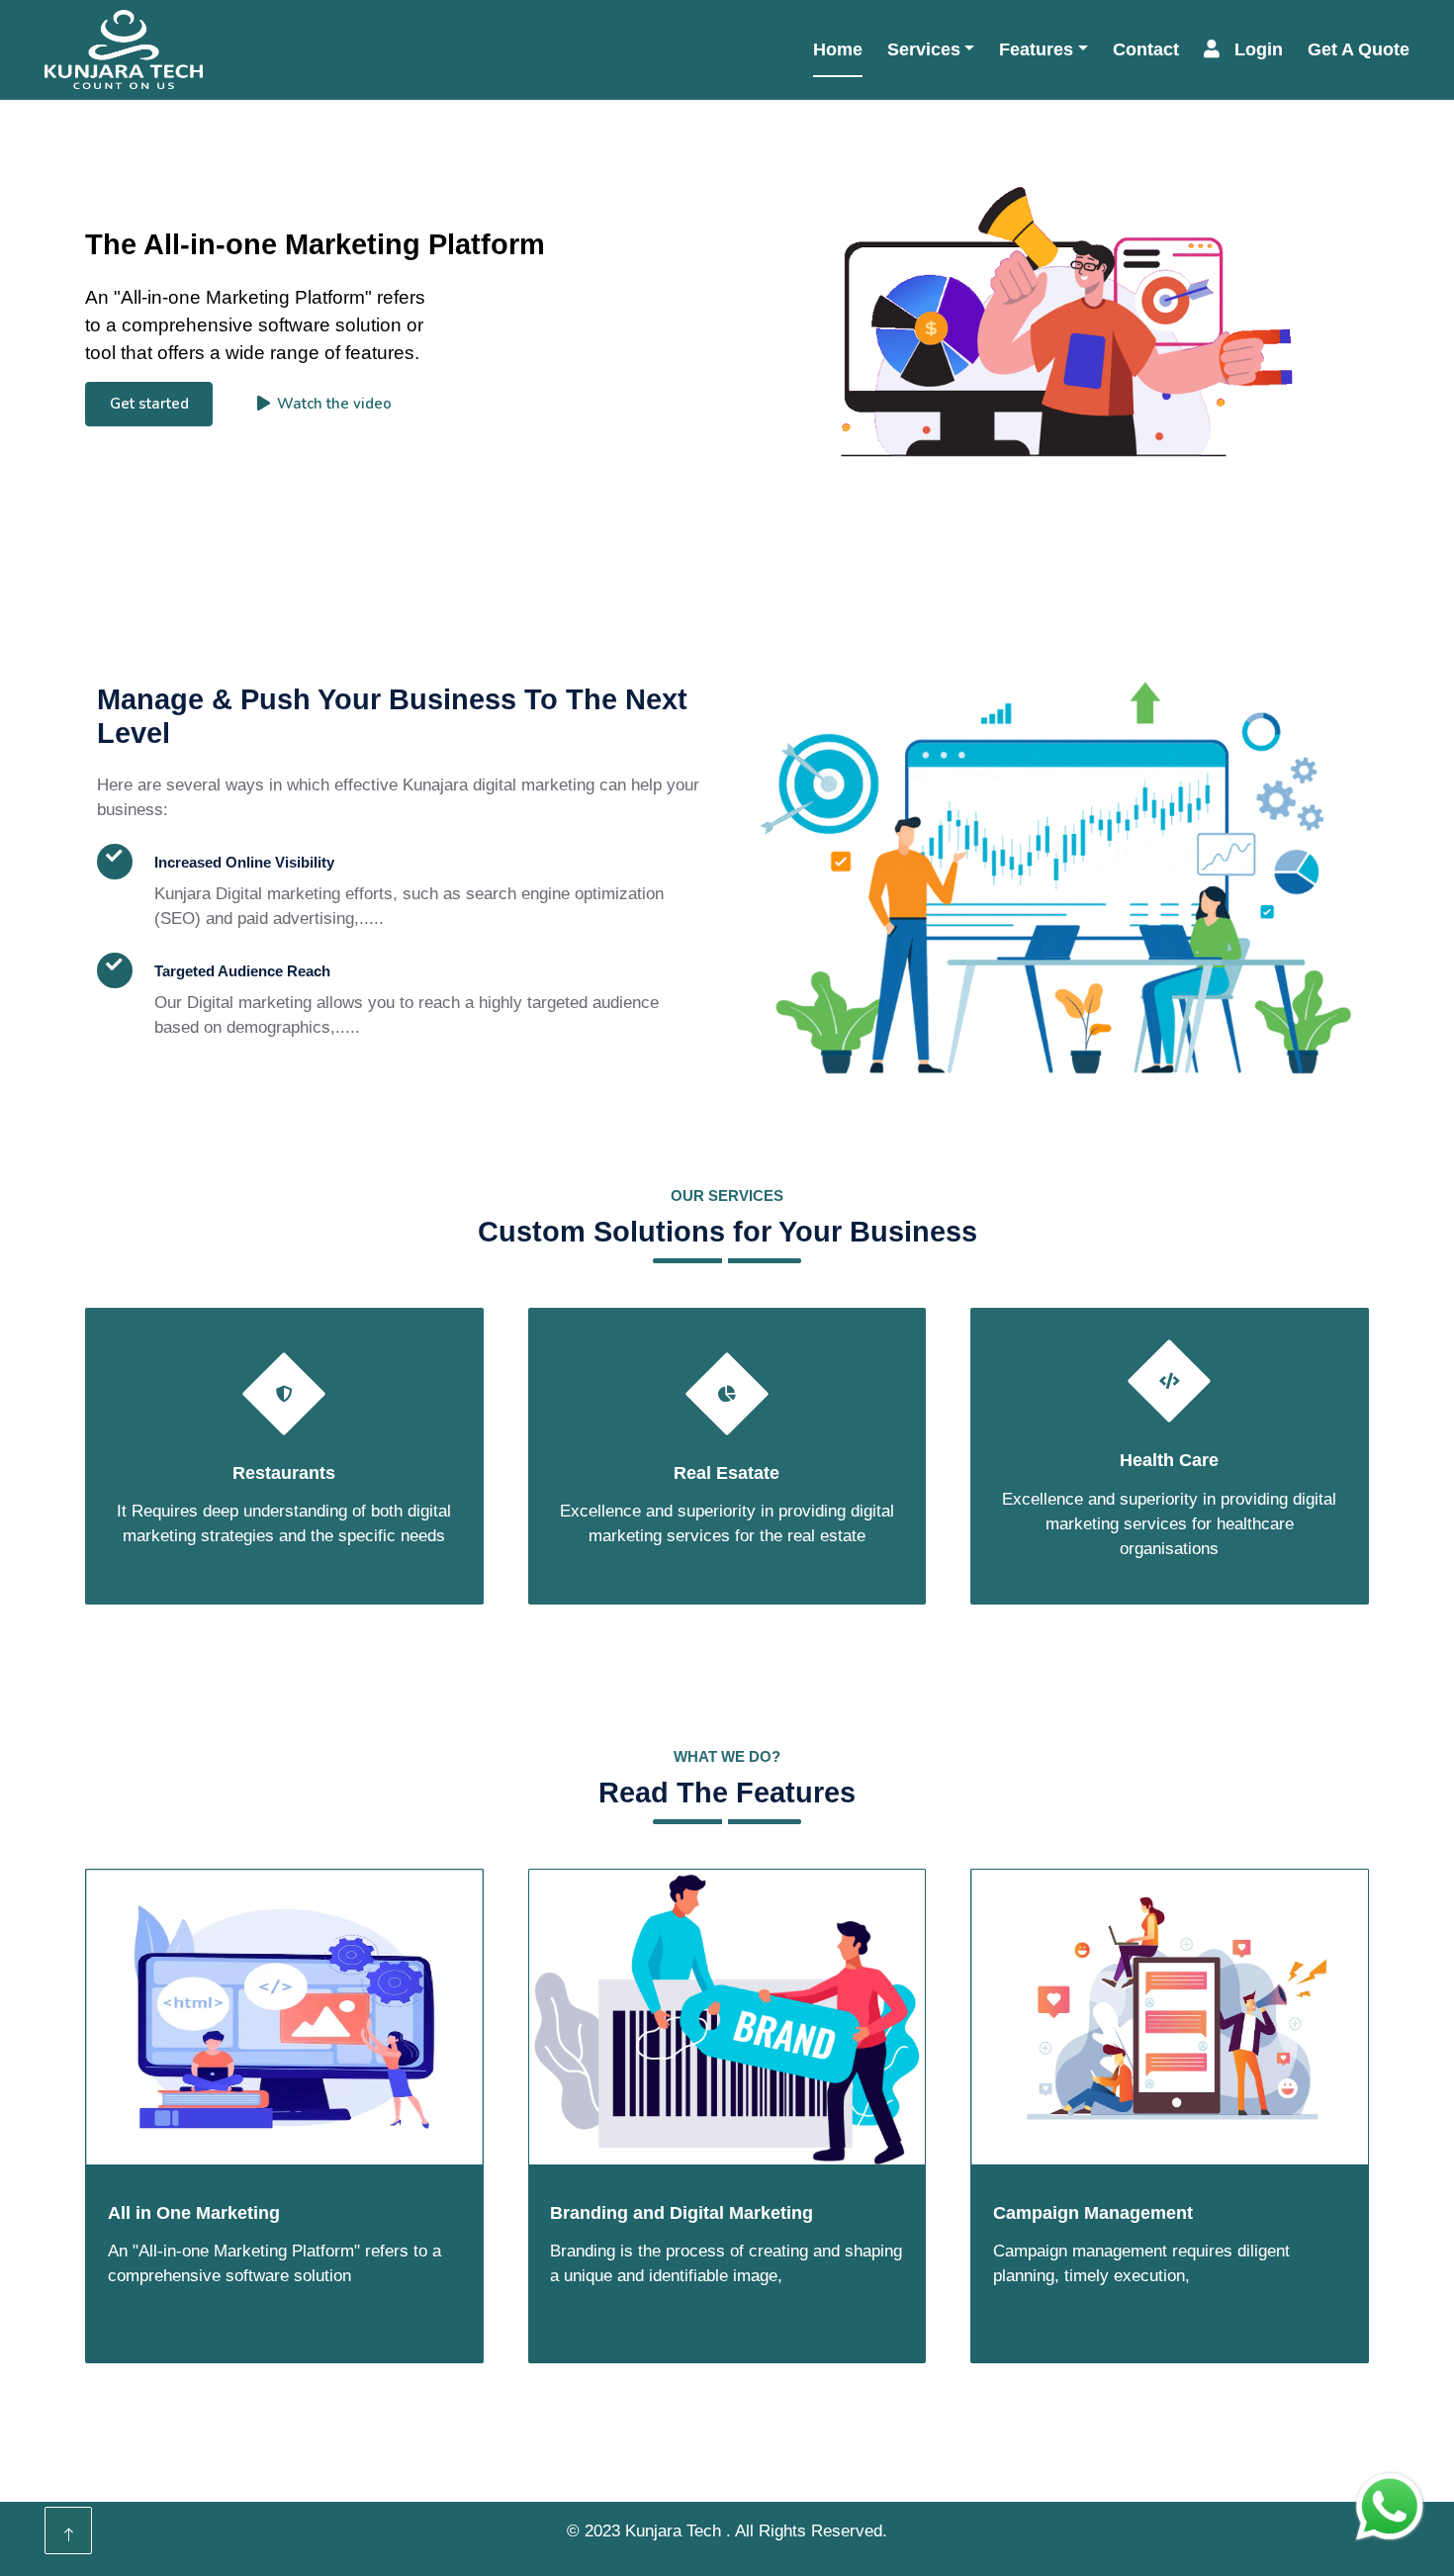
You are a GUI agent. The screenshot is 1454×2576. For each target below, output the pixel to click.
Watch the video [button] (334, 404)
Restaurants (284, 1473)
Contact (1146, 49)
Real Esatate (727, 1473)
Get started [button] (149, 404)
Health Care (1169, 1460)
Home (838, 49)
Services (924, 49)
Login (1259, 49)
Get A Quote (1359, 49)
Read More (182, 1104)
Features (1036, 49)
